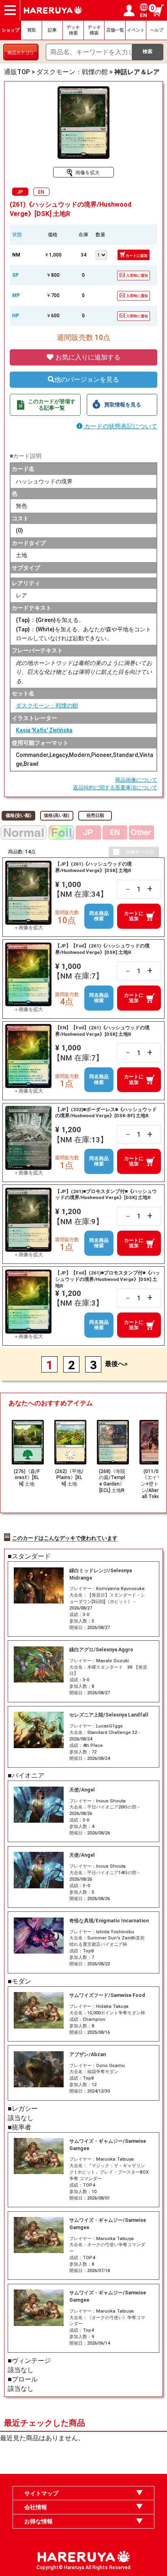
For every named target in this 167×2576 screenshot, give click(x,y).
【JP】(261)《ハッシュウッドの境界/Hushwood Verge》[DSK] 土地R (93, 867)
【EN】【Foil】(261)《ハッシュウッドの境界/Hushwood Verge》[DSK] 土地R (102, 1031)
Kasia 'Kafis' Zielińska (44, 730)
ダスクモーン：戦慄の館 (47, 705)
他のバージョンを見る (87, 379)
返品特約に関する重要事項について (115, 788)
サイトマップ (41, 2493)
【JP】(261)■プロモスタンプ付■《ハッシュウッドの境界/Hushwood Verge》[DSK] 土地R (106, 1195)
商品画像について (136, 780)
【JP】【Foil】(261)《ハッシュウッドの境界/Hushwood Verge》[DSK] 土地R (102, 949)
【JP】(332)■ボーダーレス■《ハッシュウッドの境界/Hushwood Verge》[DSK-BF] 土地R (106, 1113)
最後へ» (116, 1364)
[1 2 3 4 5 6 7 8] (102, 254)
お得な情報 (39, 2521)
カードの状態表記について (120, 426)
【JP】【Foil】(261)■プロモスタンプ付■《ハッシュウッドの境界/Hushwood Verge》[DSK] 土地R (108, 1279)
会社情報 (36, 2507)
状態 (17, 235)
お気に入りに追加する (87, 357)
